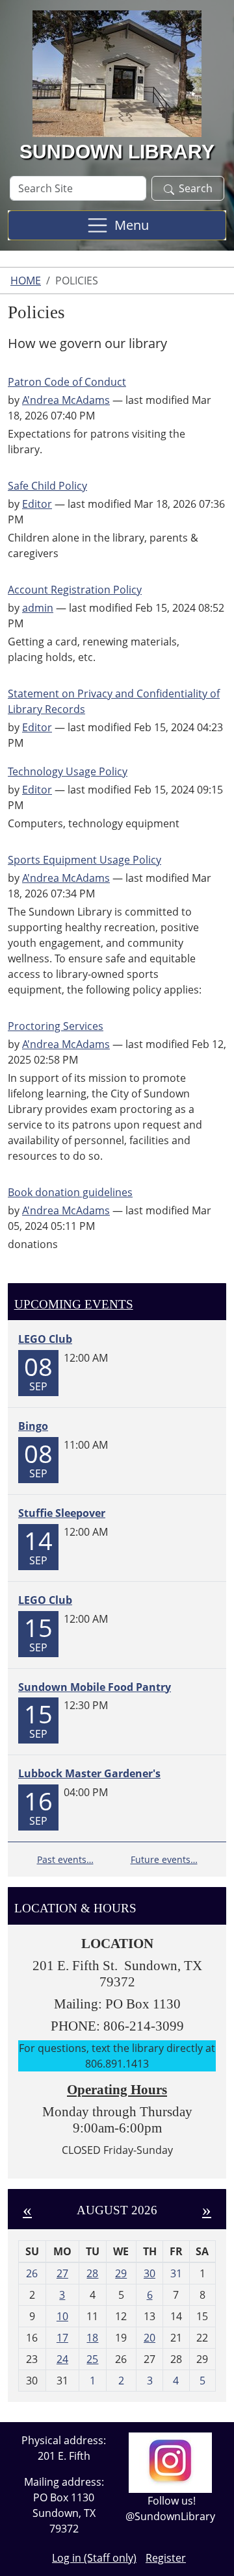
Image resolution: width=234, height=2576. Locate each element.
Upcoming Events (74, 1304)
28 (92, 2273)
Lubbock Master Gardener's (89, 1773)
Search (196, 188)
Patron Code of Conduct (67, 382)
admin (38, 608)
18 (92, 2338)
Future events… (164, 1859)
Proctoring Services (56, 1026)
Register (166, 2558)
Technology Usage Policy (68, 771)
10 (62, 2316)
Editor (37, 504)
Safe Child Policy (47, 486)
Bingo (33, 1426)
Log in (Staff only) (94, 2558)
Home (26, 281)
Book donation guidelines (70, 1192)
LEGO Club (45, 1339)
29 (121, 2273)
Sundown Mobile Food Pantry (95, 1687)
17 (62, 2338)
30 (149, 2273)
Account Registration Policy (75, 590)
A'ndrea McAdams (66, 400)
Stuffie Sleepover (62, 1513)
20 (149, 2338)
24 (62, 2359)
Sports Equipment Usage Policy (84, 860)
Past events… (65, 1859)
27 (62, 2273)
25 (92, 2359)
